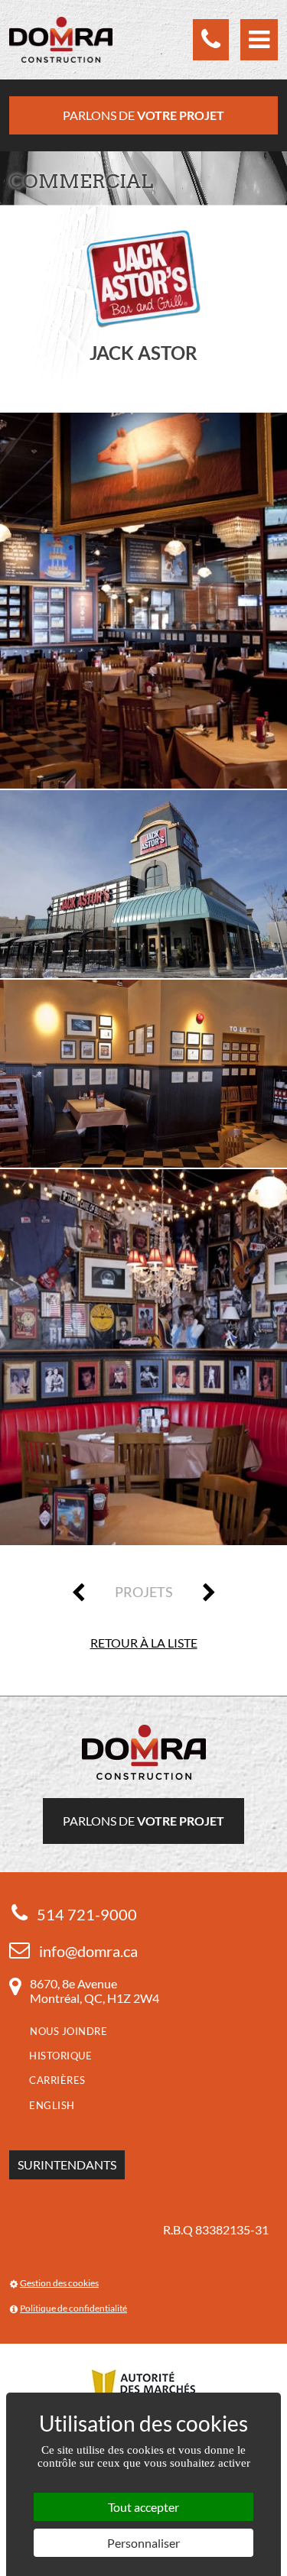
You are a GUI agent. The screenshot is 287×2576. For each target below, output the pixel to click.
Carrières (57, 2080)
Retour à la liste (144, 1643)
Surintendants (67, 2164)
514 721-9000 (87, 1914)
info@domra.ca (88, 1951)
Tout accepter (143, 2507)
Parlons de (143, 115)
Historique (60, 2056)
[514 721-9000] (211, 40)
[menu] (259, 40)
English (52, 2105)
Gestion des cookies (59, 2283)
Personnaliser (143, 2543)
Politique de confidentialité (73, 2308)
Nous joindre (68, 2031)
